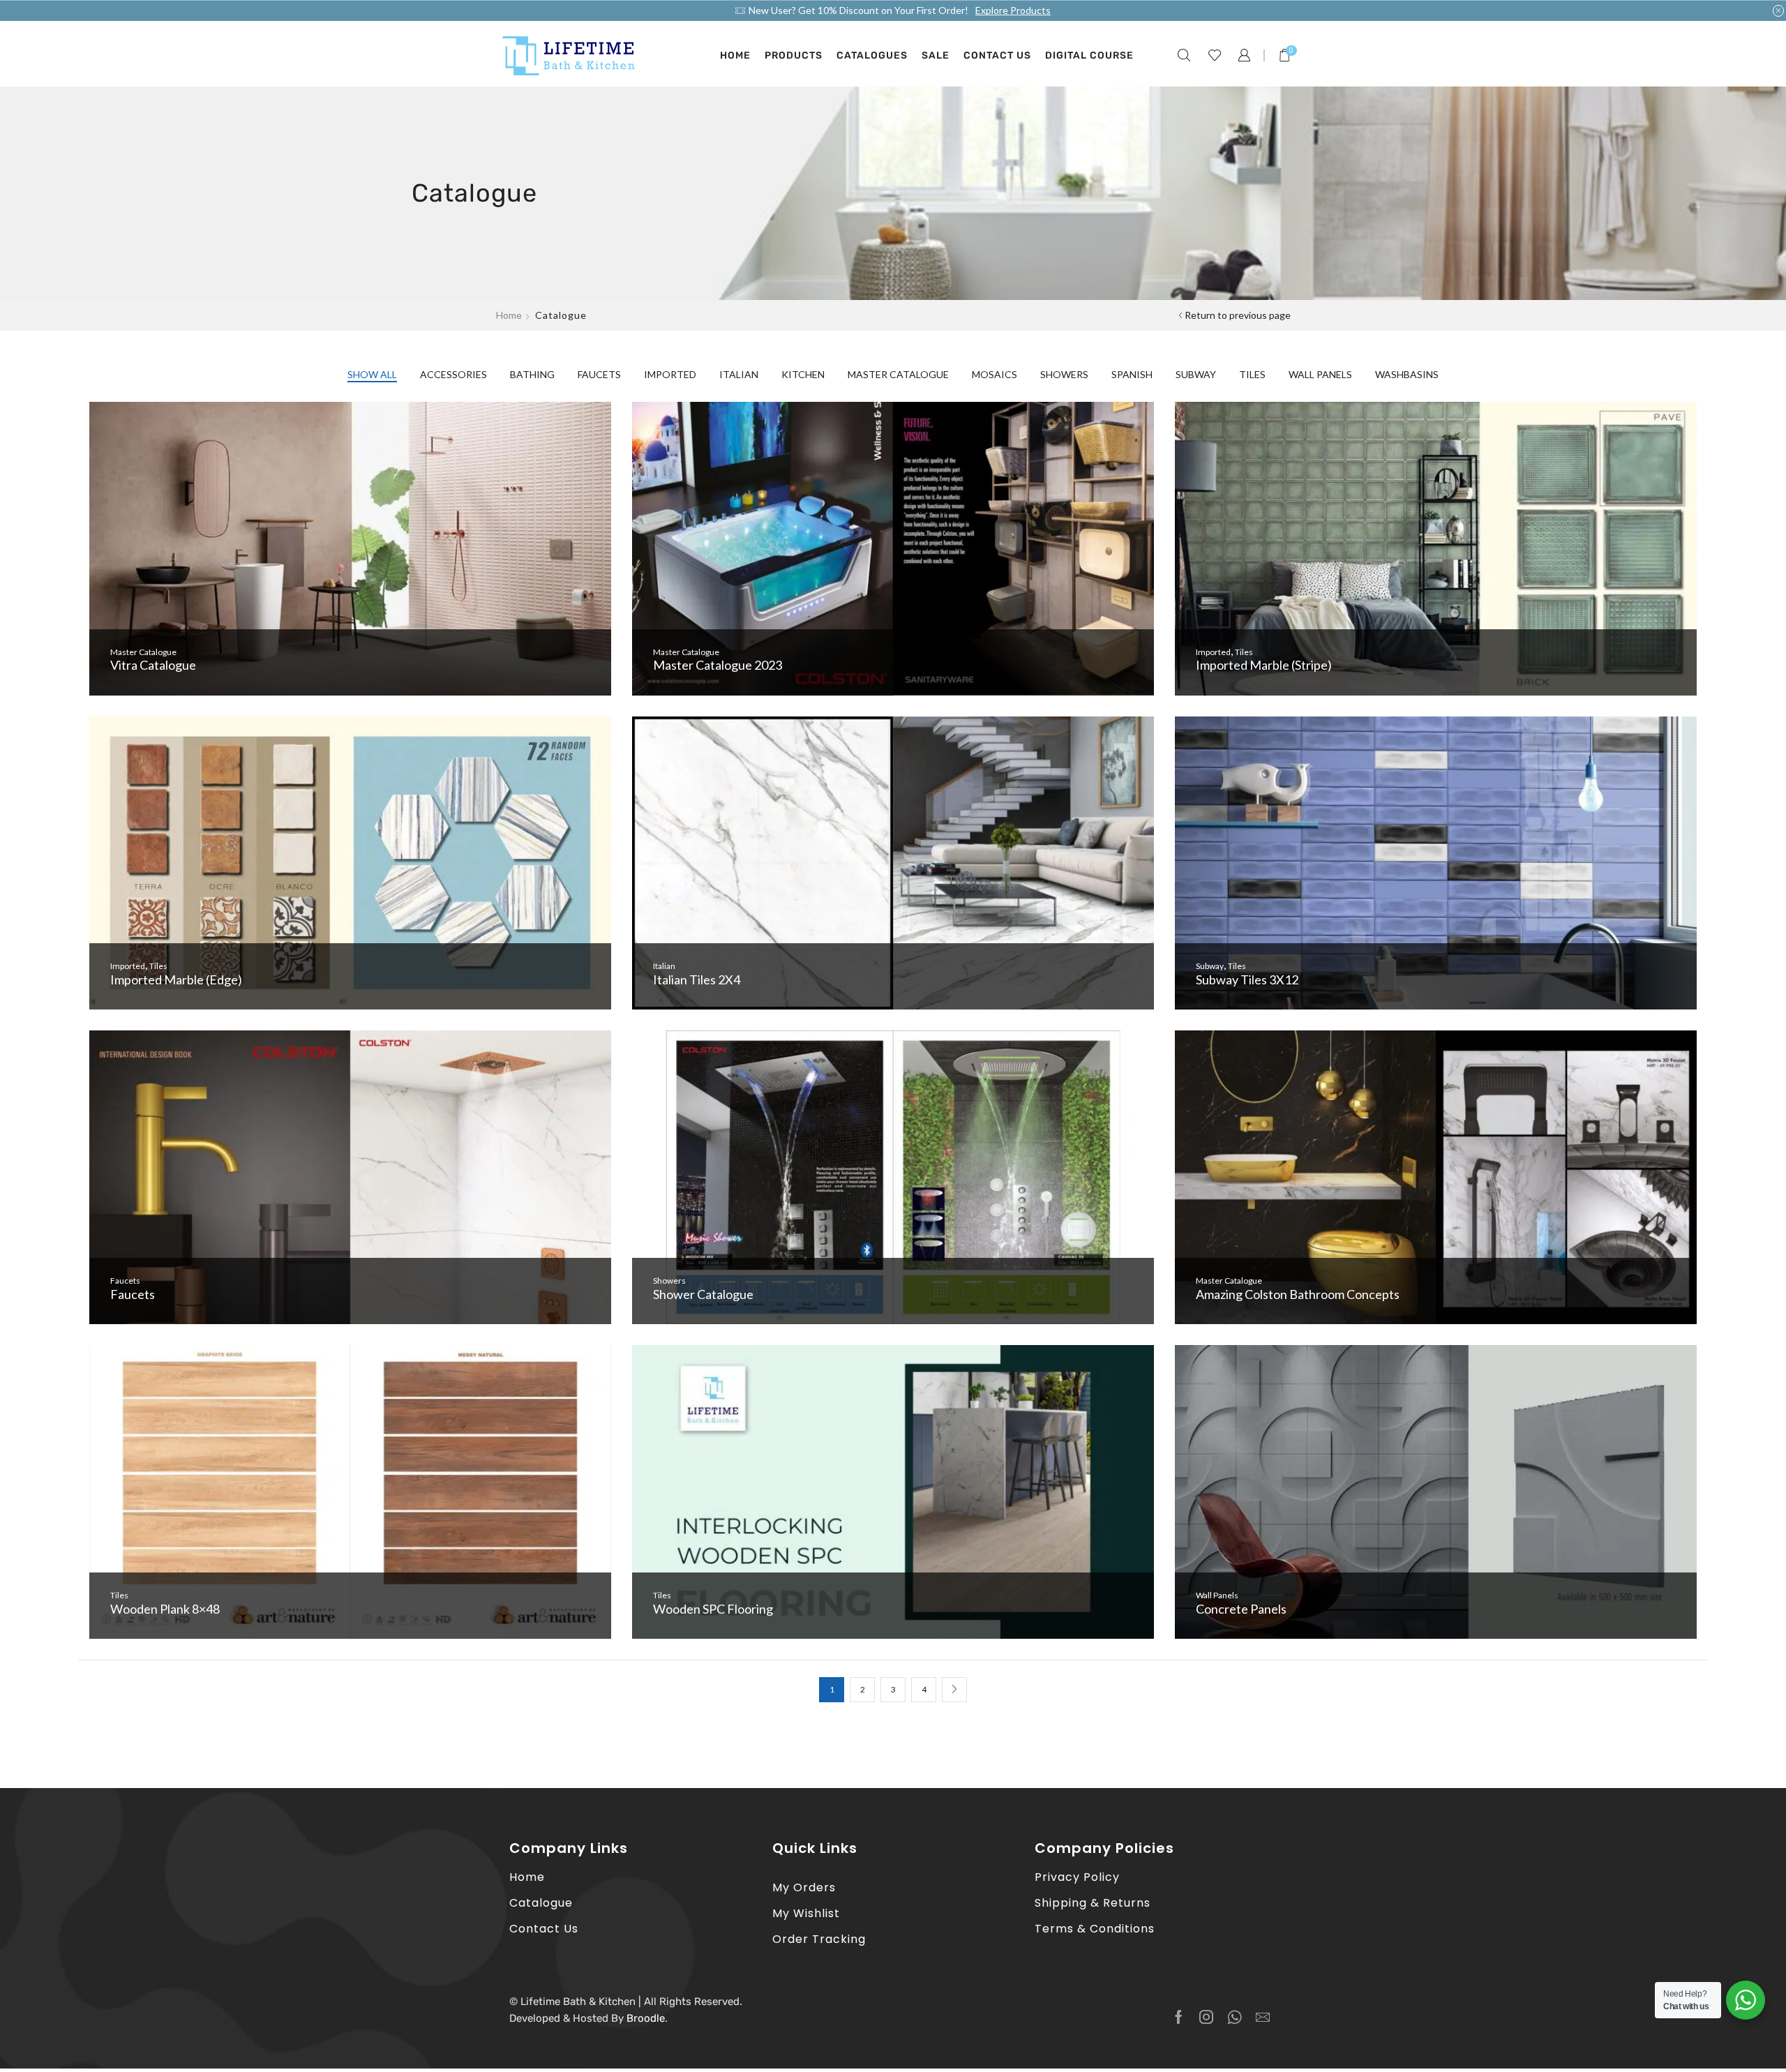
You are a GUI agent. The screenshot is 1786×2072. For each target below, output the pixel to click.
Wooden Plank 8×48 (165, 1609)
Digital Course (1089, 55)
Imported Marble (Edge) (176, 979)
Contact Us (997, 55)
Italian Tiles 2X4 (697, 979)
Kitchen (803, 374)
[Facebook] (1179, 2017)
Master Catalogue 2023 (718, 665)
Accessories (453, 374)
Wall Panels (1320, 374)
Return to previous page (1238, 315)
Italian (739, 374)
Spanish (1132, 374)
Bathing (532, 374)
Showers (1064, 374)
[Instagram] (1206, 2017)
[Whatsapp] (1235, 2017)
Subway (1196, 374)
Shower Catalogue (703, 1294)
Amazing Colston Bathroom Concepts (1298, 1294)
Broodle (646, 2018)
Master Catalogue (898, 374)
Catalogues (872, 55)
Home (735, 55)
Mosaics (995, 374)
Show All (372, 374)
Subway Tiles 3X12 (1247, 979)
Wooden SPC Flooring (713, 1609)
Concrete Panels (1241, 1609)
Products (794, 55)
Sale (936, 55)
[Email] (1263, 2017)
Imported (670, 374)
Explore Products (1013, 10)
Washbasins (1407, 374)
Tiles (1252, 374)
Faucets (599, 374)
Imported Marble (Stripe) (1264, 665)
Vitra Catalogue (153, 665)
